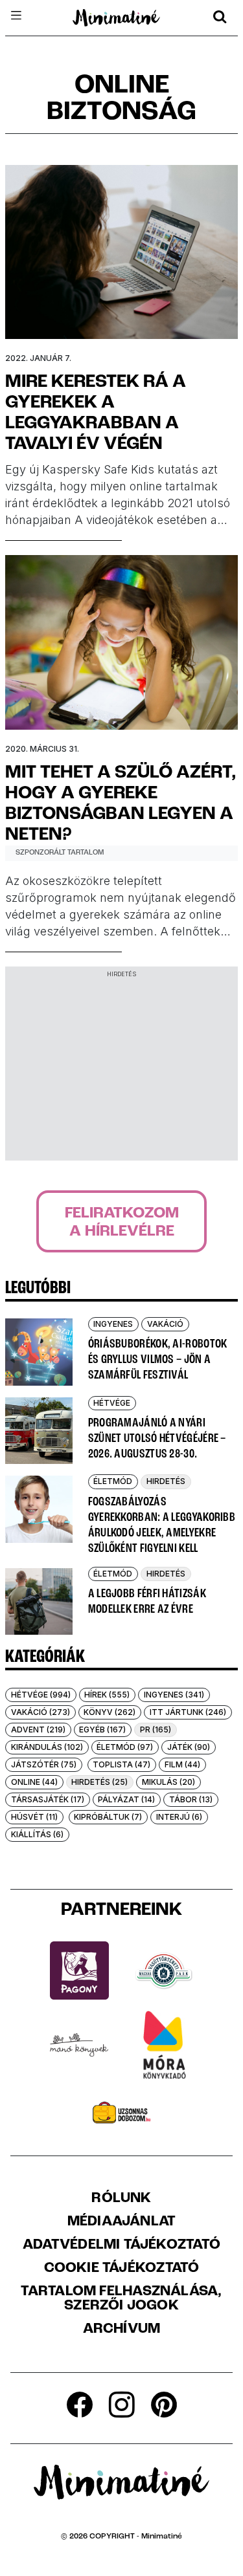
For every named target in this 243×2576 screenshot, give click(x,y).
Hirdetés (166, 1481)
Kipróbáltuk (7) (108, 1817)
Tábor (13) (191, 1799)
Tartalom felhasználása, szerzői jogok (121, 2299)
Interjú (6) (179, 1817)
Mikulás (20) (168, 1782)
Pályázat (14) (126, 1799)
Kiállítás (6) (37, 1834)
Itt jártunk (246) (188, 1712)
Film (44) (182, 1764)
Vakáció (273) (40, 1712)
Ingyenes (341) (174, 1695)
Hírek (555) (107, 1695)
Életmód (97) (125, 1747)
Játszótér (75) (44, 1764)
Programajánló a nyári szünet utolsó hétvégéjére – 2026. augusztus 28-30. (157, 1439)
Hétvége (112, 1403)
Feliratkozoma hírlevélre (122, 1223)
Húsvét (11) (34, 1817)
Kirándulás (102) (47, 1747)
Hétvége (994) (41, 1695)
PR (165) (156, 1730)
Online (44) (34, 1782)
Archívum (122, 2330)
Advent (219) (38, 1730)
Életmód (113, 1481)
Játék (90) (189, 1747)
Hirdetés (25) (99, 1782)
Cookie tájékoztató (122, 2269)
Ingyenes (113, 1324)
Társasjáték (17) (48, 1799)
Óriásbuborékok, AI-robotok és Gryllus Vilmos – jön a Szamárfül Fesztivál (158, 1360)
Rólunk (121, 2199)
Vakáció (165, 1324)
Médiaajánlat (122, 2222)
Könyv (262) (110, 1712)
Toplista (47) (121, 1764)
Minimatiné (162, 2537)
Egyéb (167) (102, 1730)
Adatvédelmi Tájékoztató (121, 2245)
